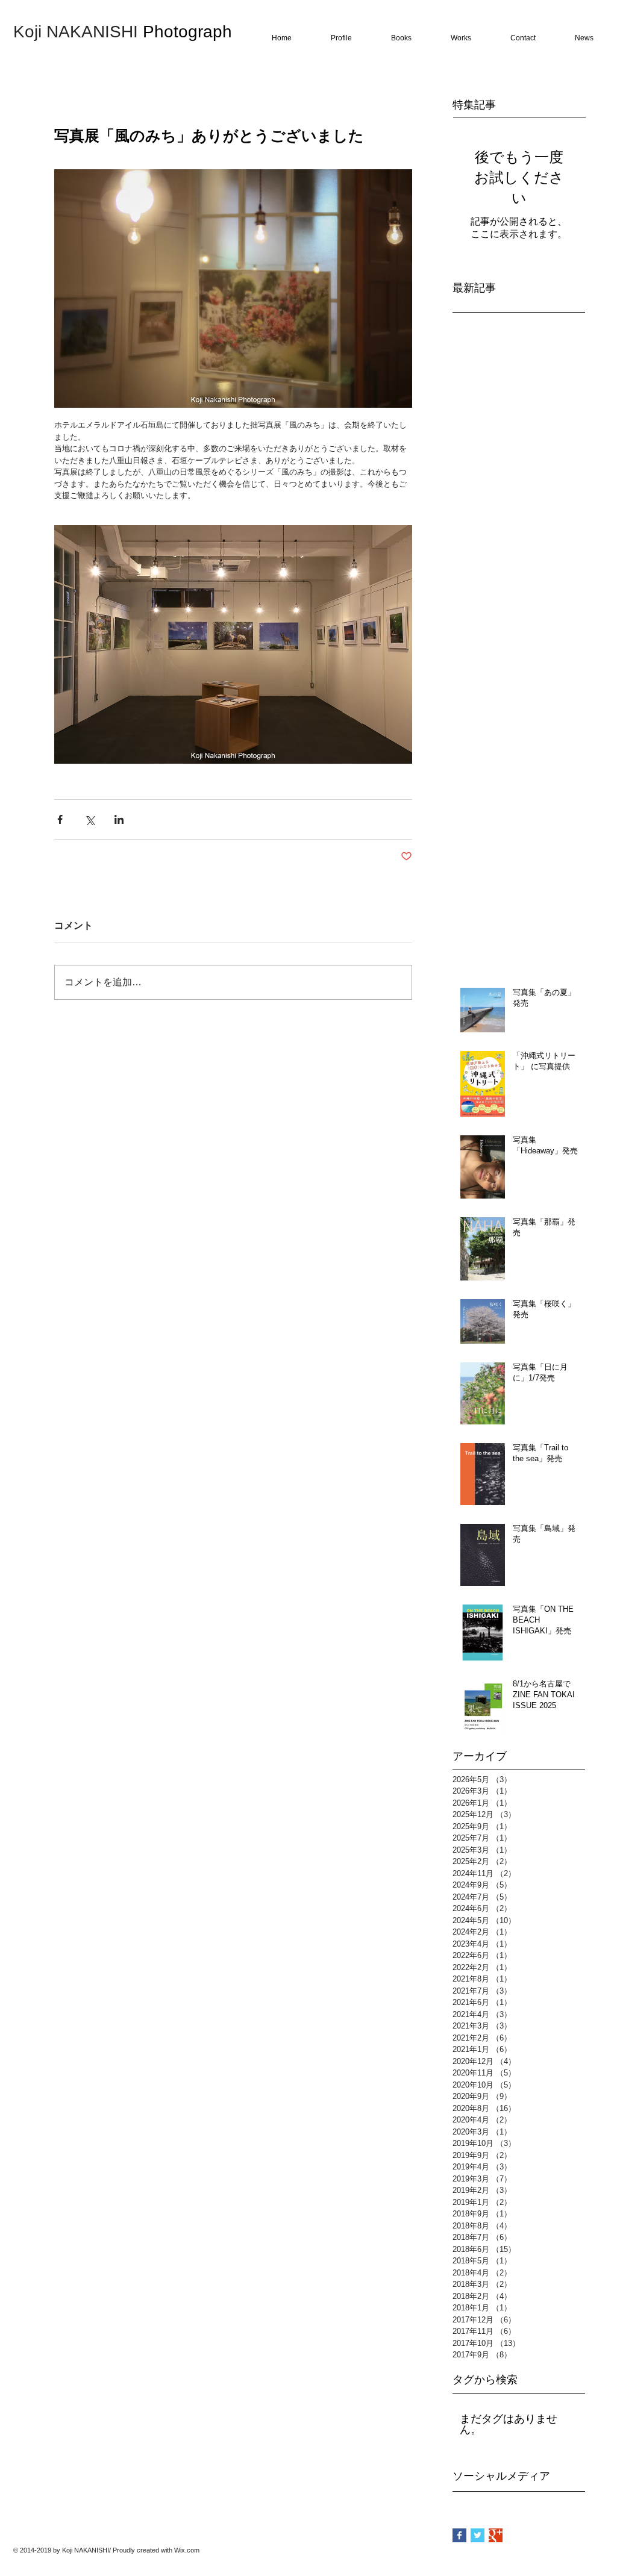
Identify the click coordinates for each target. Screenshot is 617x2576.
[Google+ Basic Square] (496, 2535)
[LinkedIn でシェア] (119, 819)
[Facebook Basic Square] (459, 2535)
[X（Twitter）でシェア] (89, 819)
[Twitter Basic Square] (478, 2535)
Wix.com (187, 2550)
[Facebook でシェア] (60, 819)
